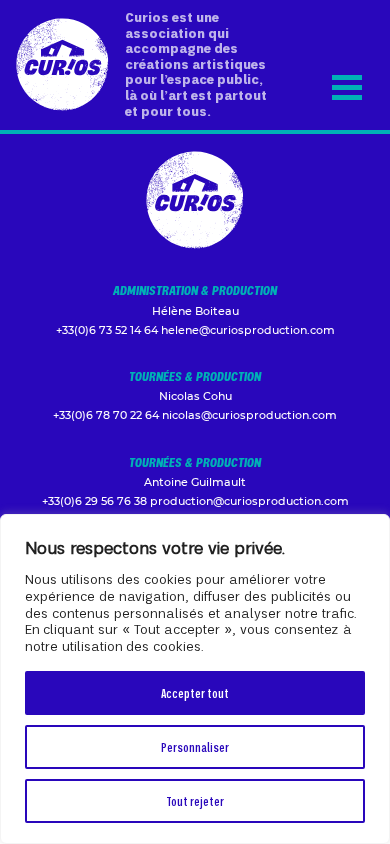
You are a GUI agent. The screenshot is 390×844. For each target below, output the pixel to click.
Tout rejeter (195, 800)
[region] (195, 679)
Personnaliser (195, 746)
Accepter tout (195, 692)
